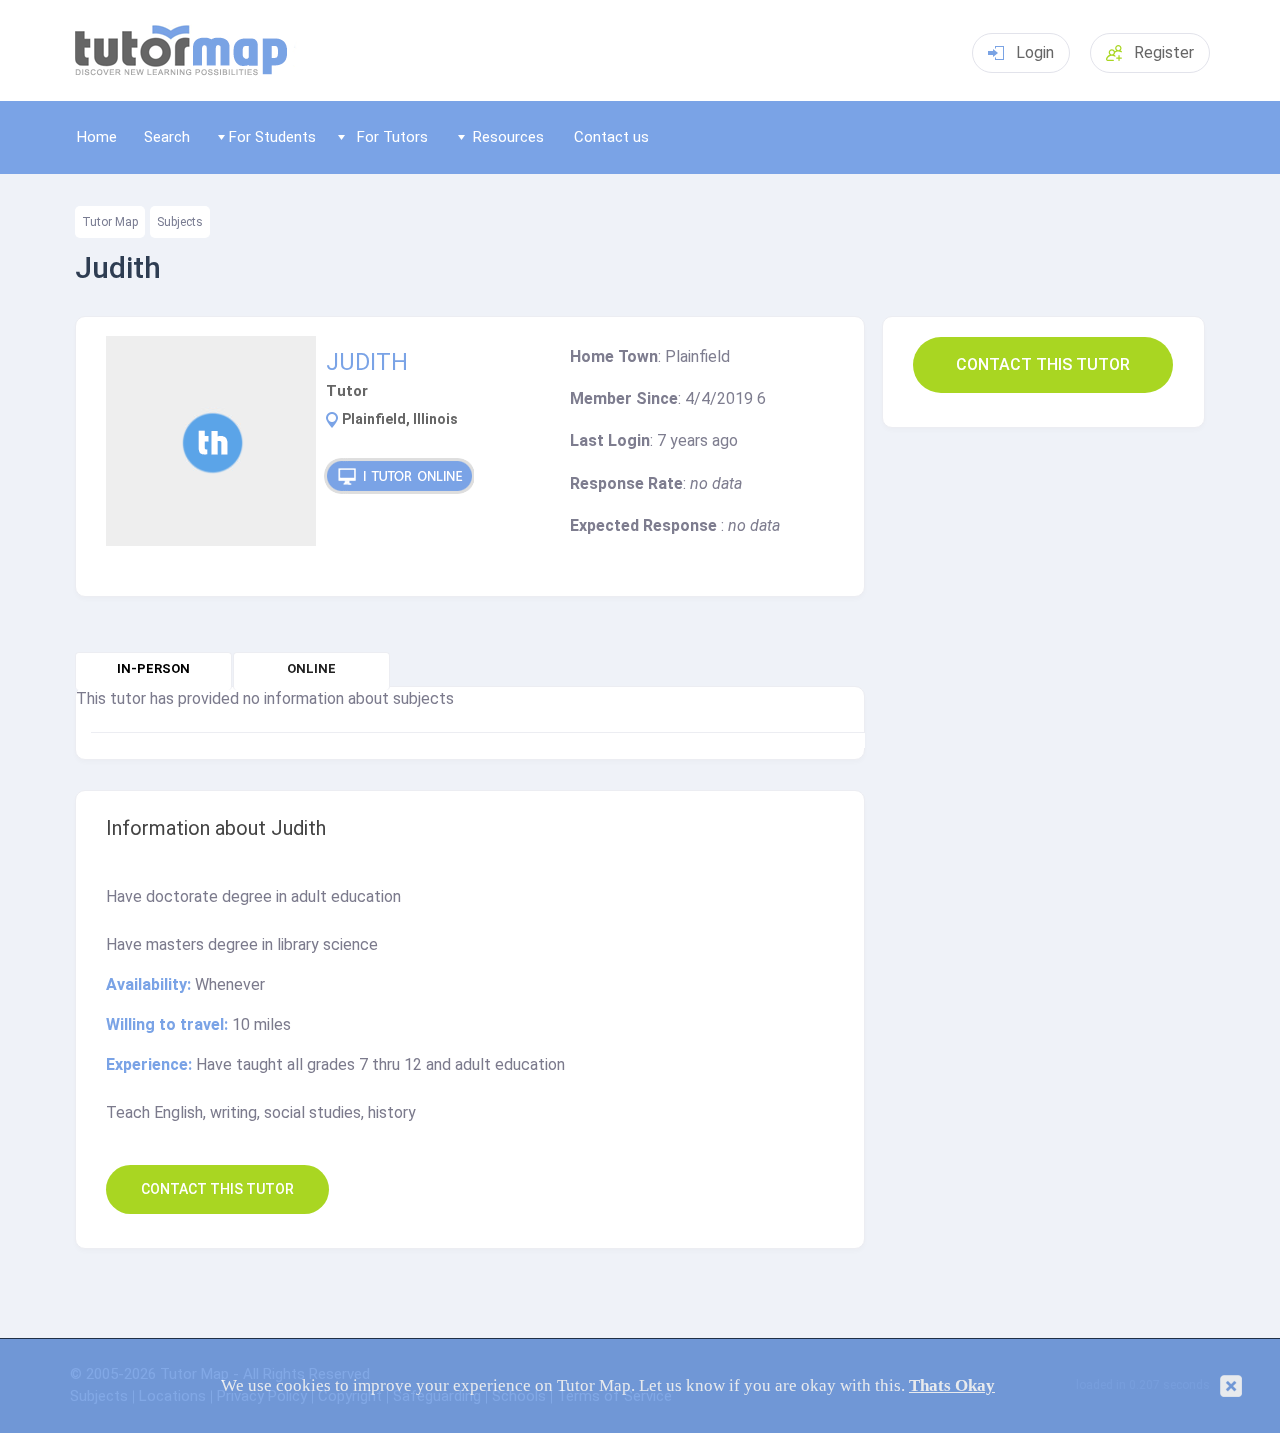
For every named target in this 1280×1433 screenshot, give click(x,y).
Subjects (180, 222)
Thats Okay (952, 1385)
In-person (153, 668)
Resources (508, 137)
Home (97, 137)
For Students (272, 137)
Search (167, 137)
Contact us (611, 137)
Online (311, 668)
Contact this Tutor (1043, 364)
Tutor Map (110, 222)
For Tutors (392, 137)
